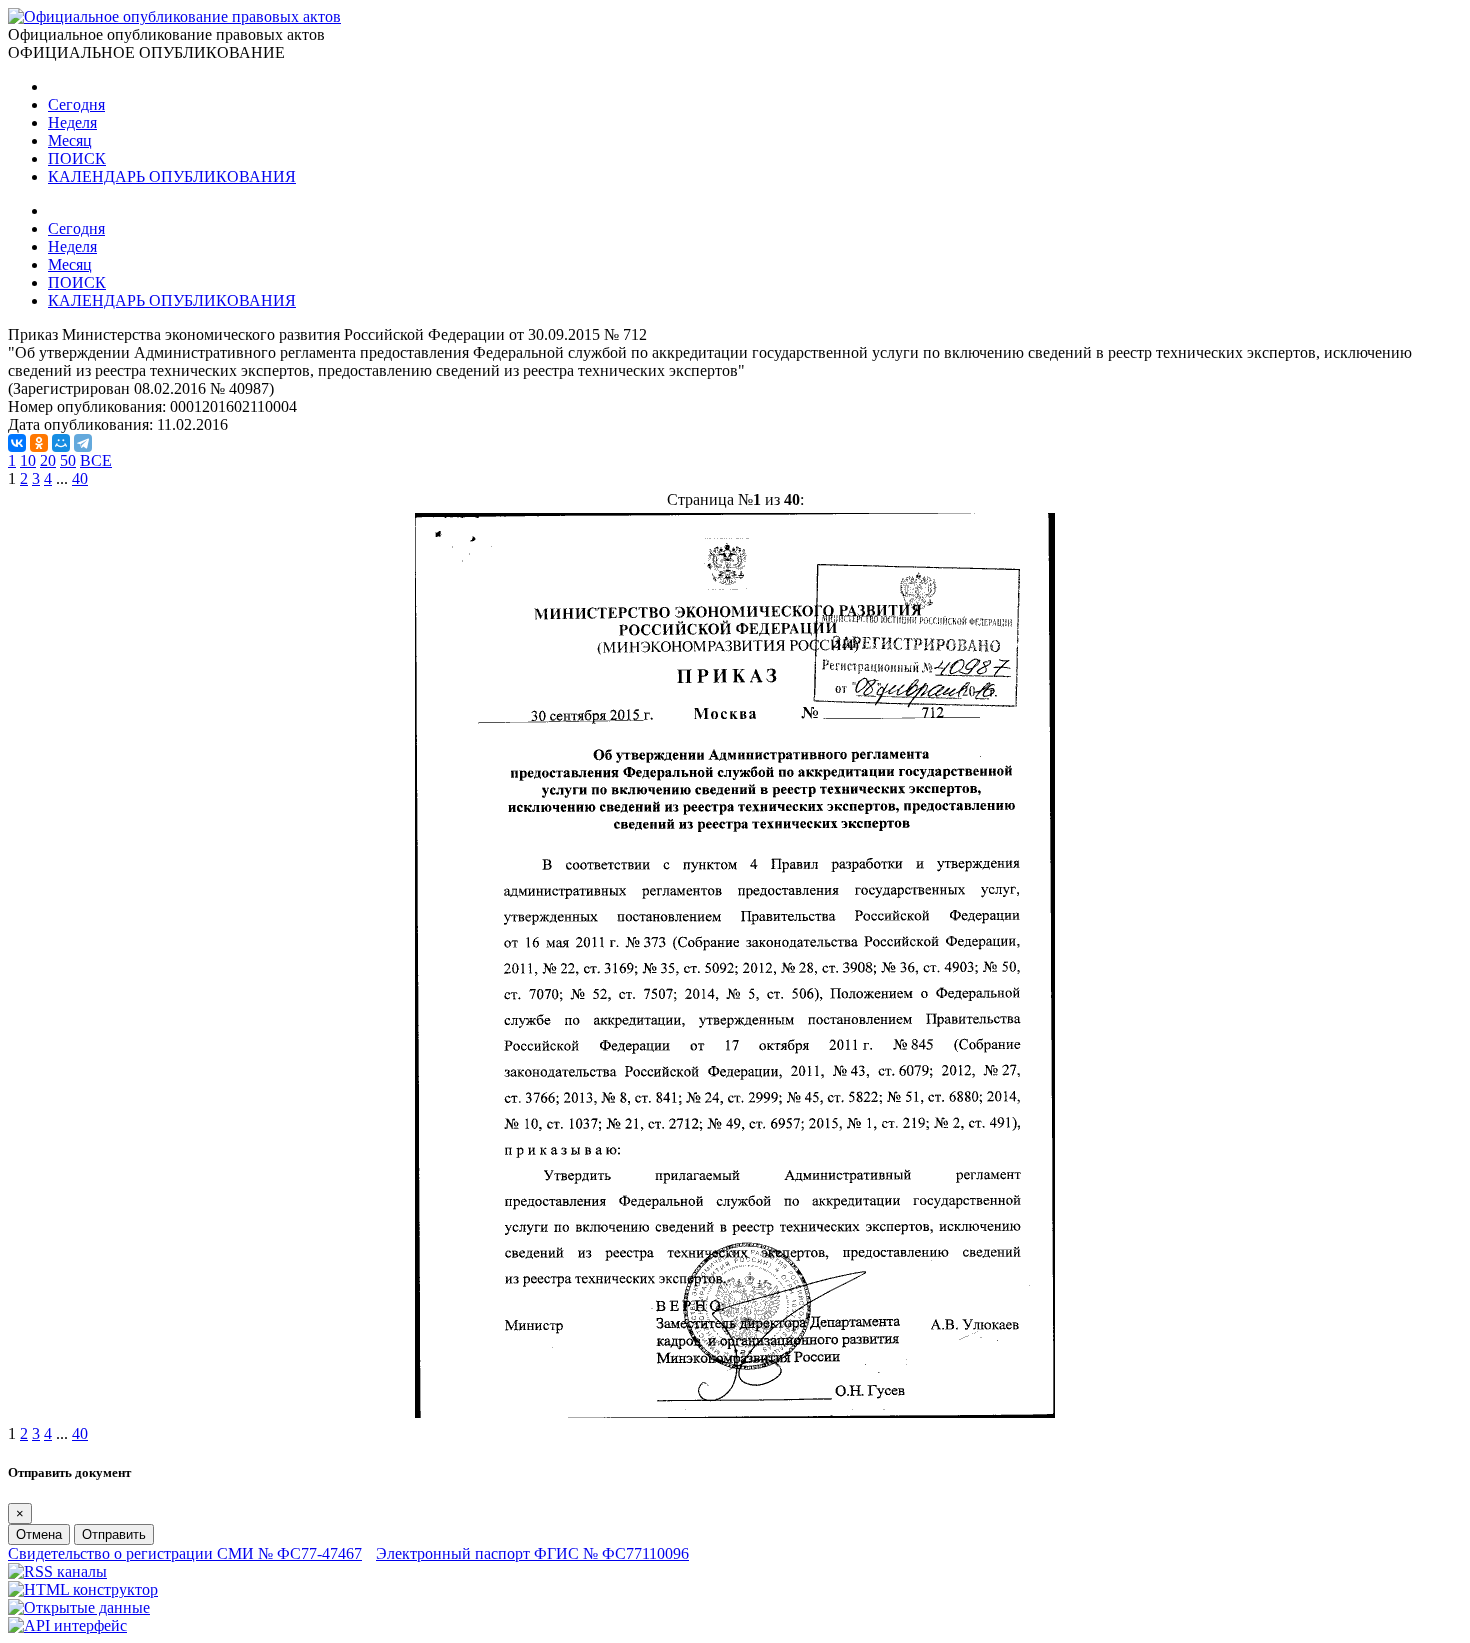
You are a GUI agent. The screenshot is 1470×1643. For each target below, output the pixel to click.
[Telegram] (83, 443)
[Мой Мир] (61, 443)
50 (68, 460)
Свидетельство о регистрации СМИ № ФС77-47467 (185, 1553)
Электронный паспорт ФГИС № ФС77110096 (532, 1553)
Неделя (72, 122)
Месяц (70, 140)
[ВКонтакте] (17, 443)
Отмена (39, 1534)
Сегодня (76, 104)
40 (80, 478)
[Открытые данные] (79, 1607)
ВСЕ (96, 460)
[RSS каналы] (57, 1571)
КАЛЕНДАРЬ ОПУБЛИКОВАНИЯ (172, 176)
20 (48, 460)
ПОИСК (77, 158)
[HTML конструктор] (83, 1589)
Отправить (114, 1534)
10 (28, 460)
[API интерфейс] (67, 1625)
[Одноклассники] (39, 443)
